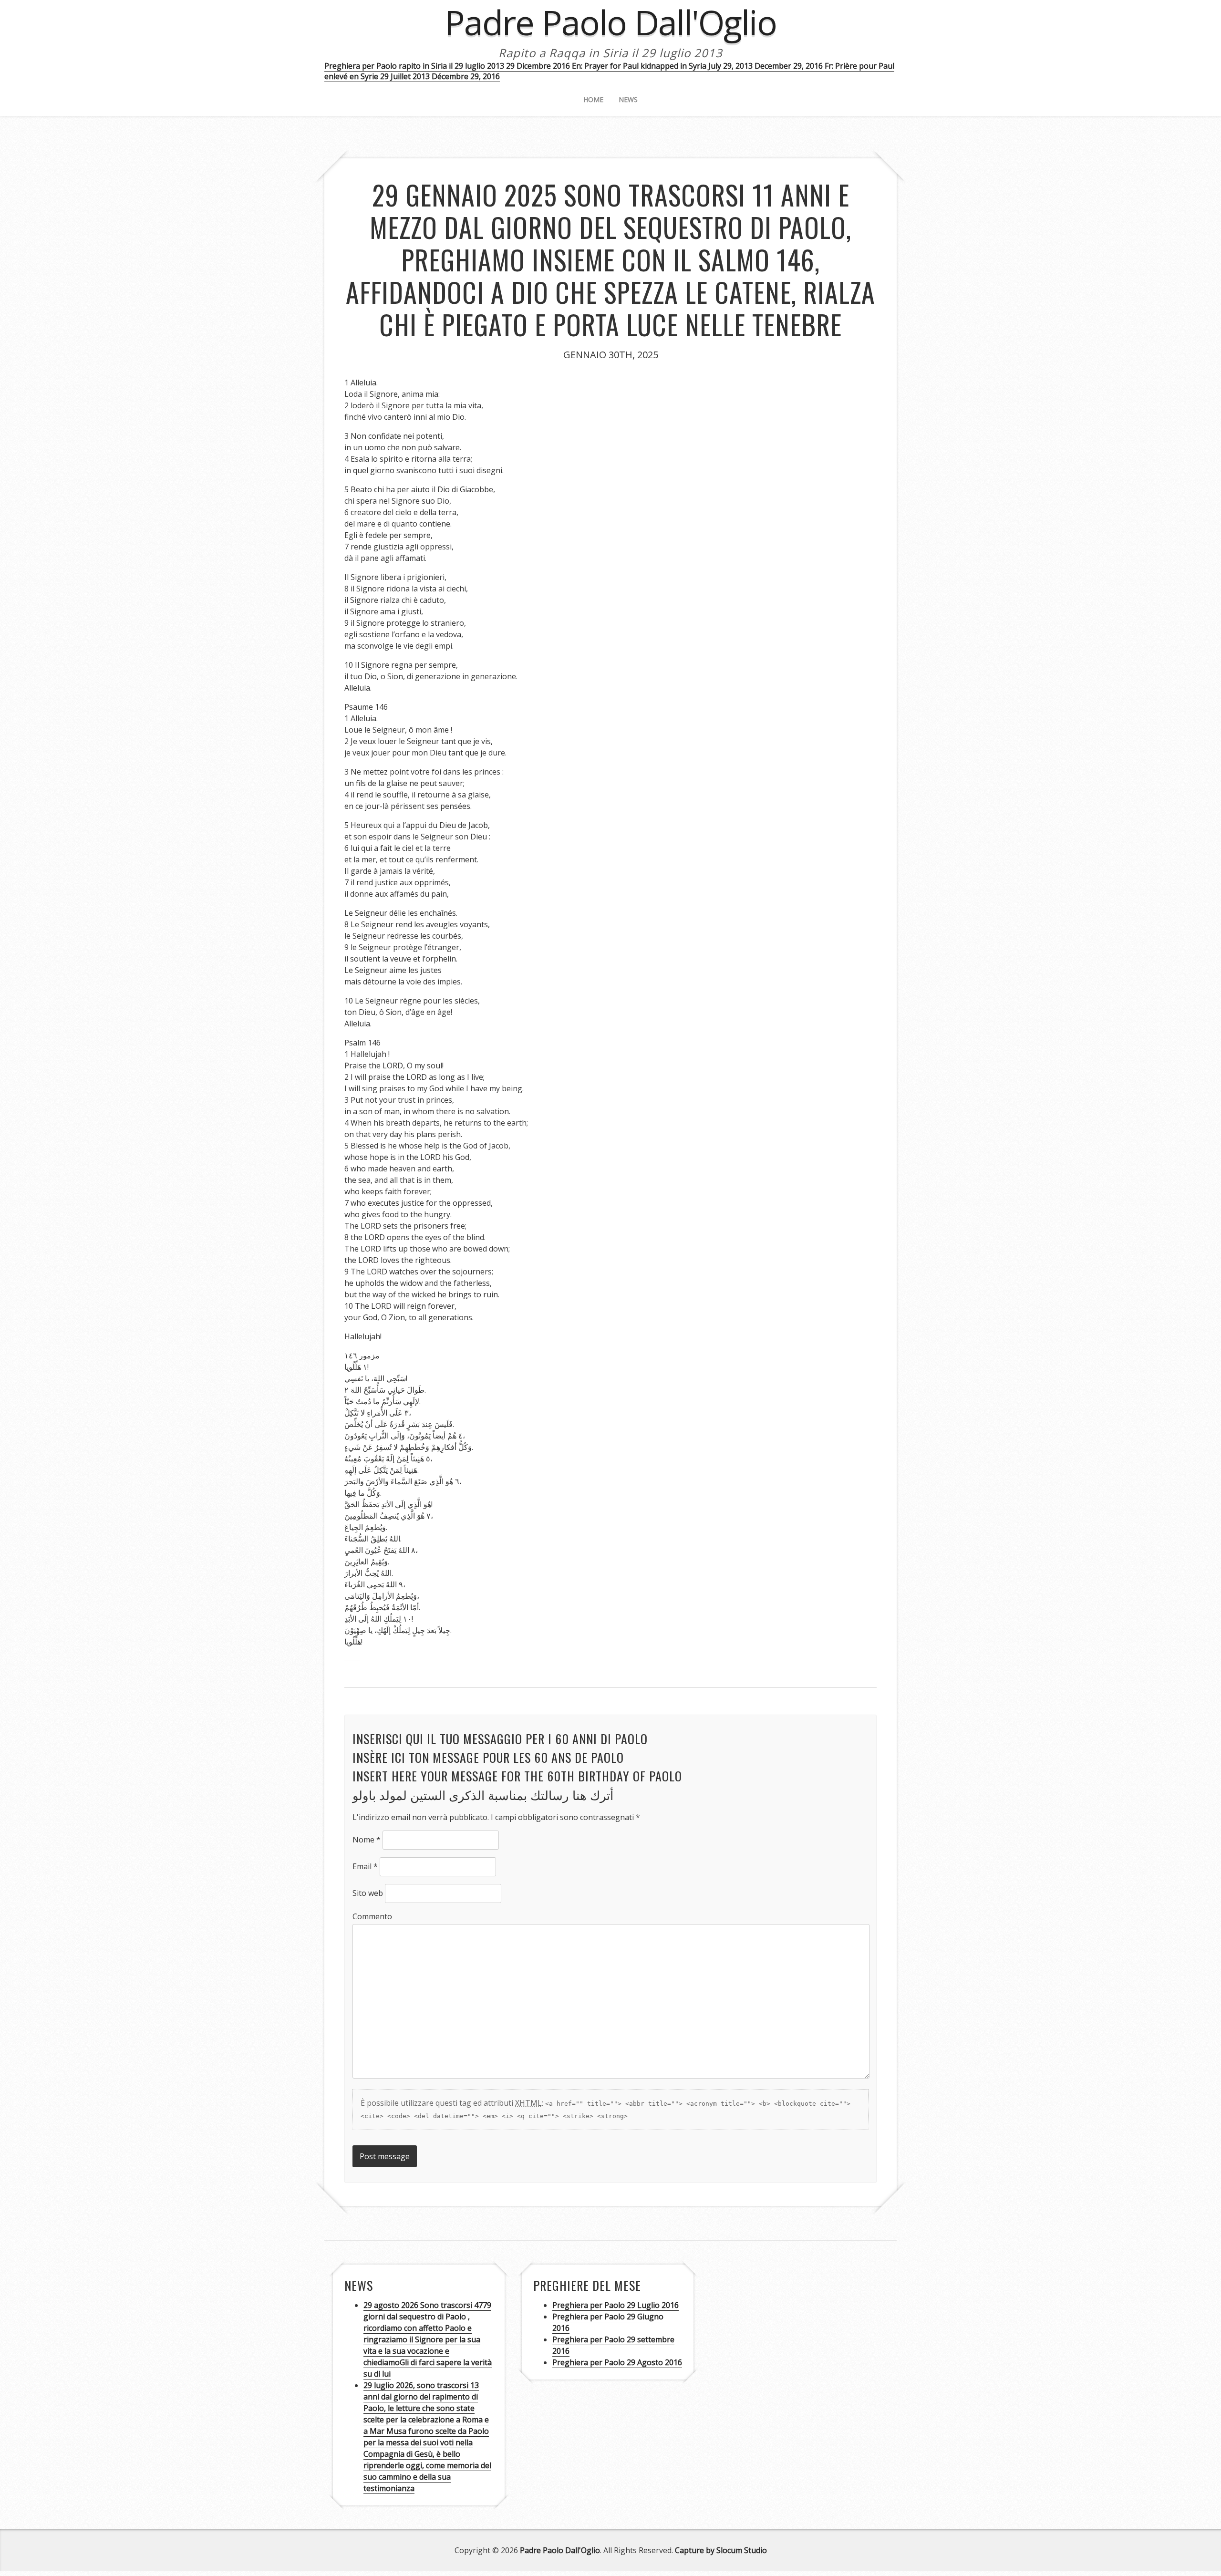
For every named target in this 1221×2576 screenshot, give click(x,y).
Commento (372, 1916)
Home (593, 99)
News (628, 99)
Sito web (368, 1893)
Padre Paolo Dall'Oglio (560, 2550)
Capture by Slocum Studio (721, 2550)
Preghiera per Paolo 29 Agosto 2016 (617, 2362)
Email (365, 1866)
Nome (367, 1840)
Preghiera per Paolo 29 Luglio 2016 (616, 2305)
